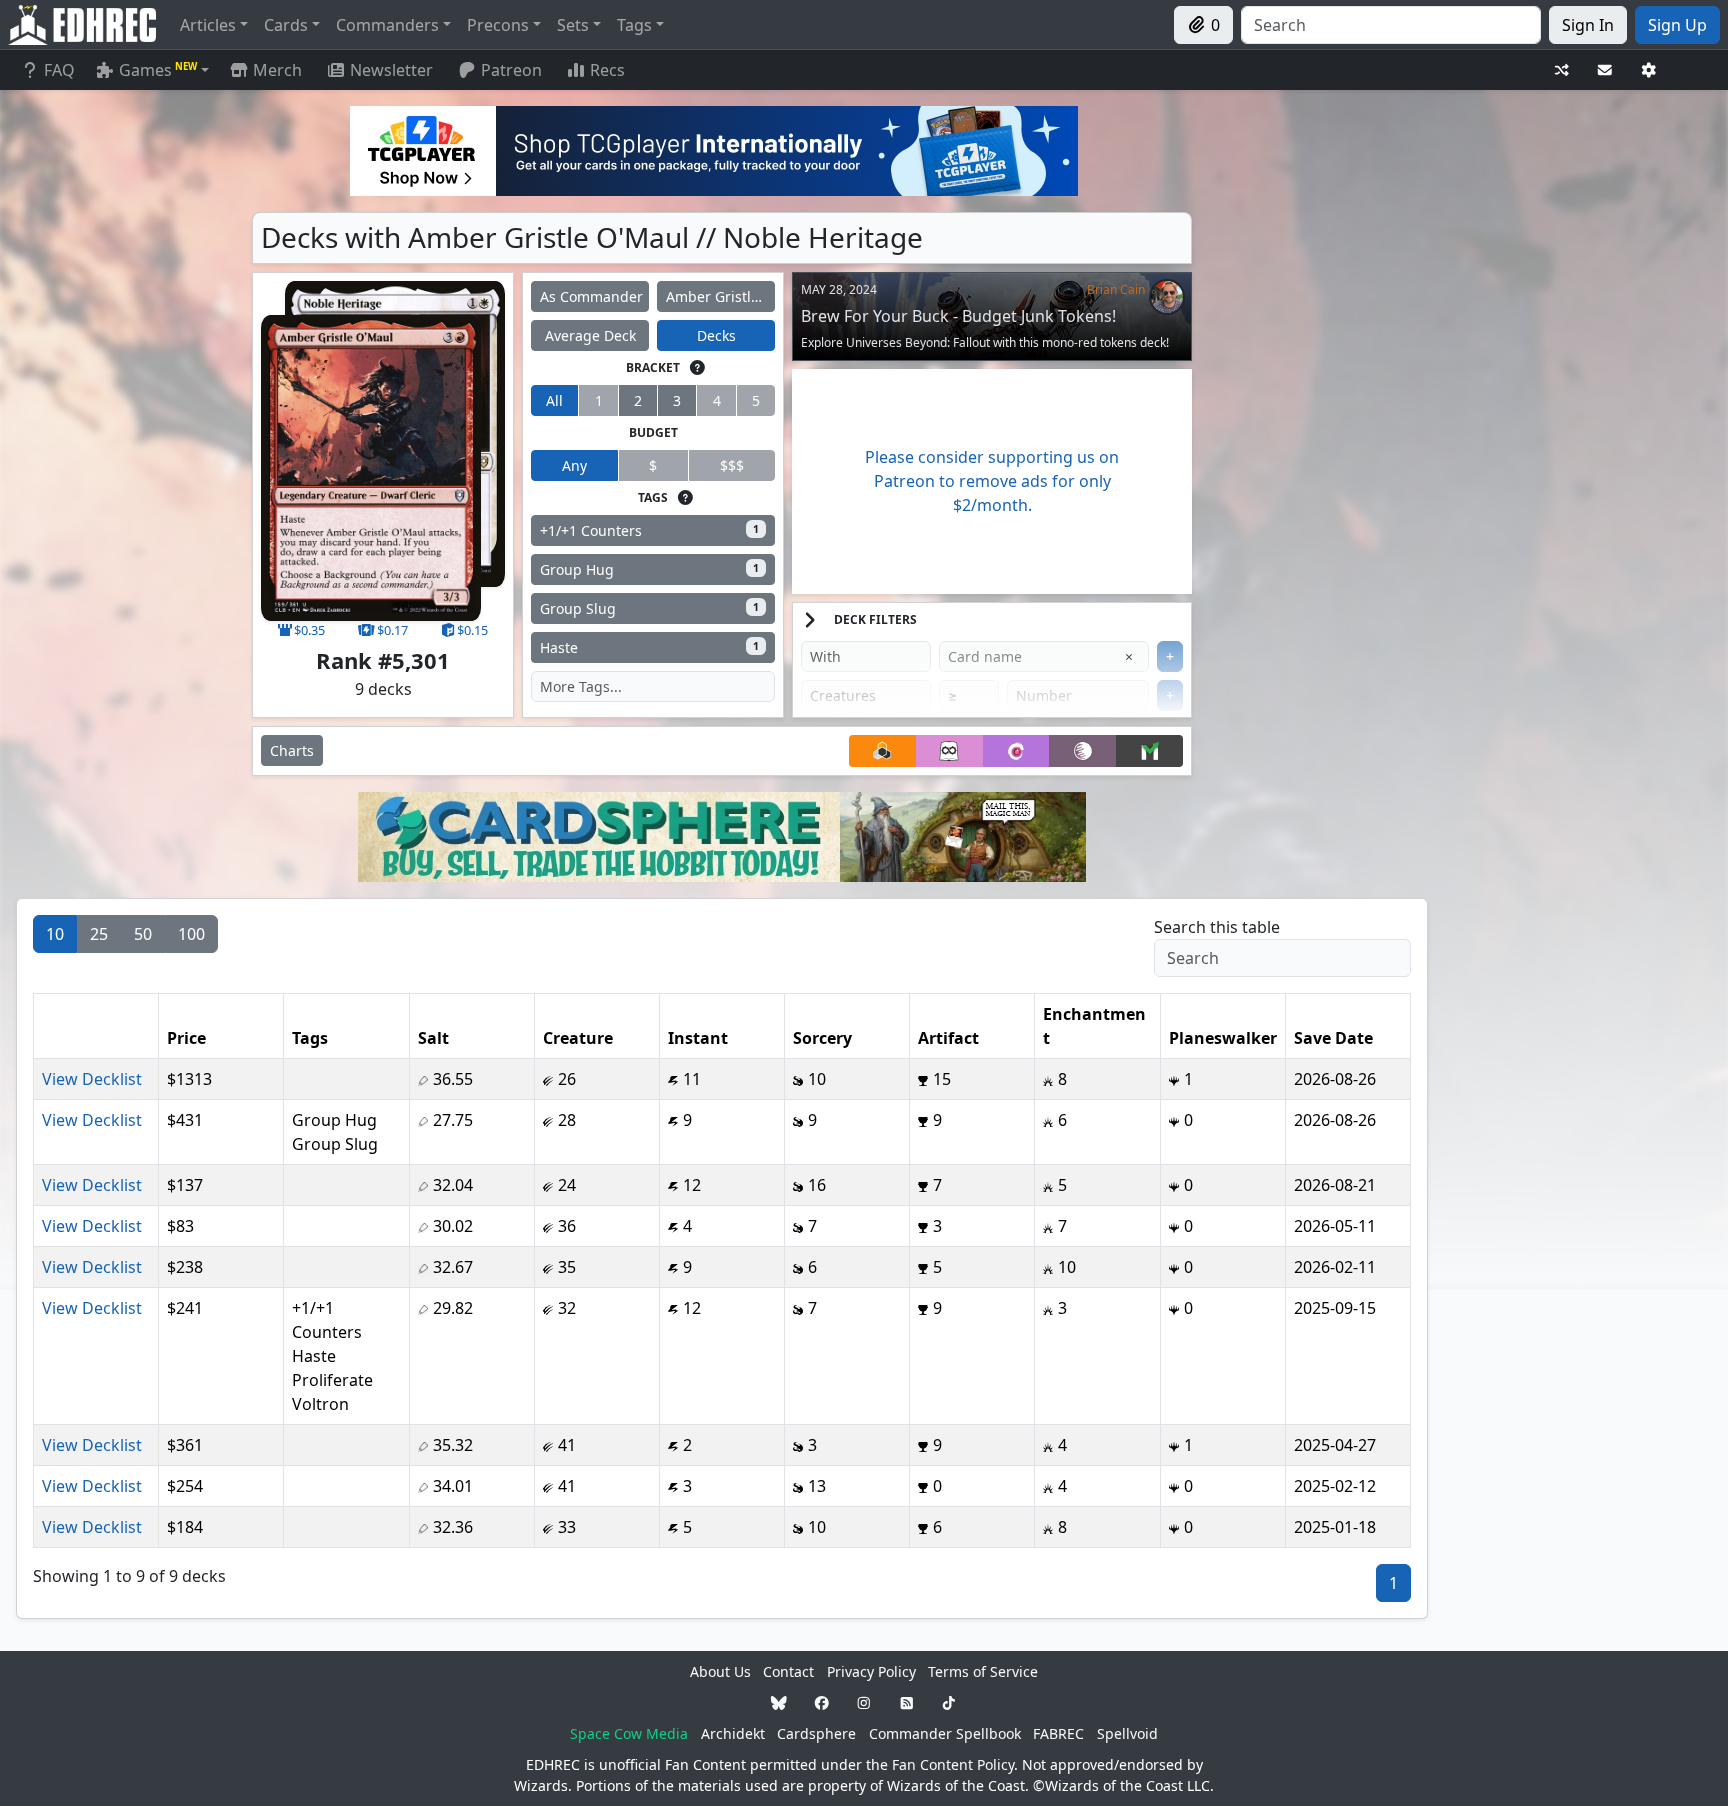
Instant (698, 1038)
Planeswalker (1223, 1038)
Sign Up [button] (1677, 25)
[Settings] (1649, 70)
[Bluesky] (779, 1702)
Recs (607, 70)
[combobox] (1391, 25)
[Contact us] (1605, 70)
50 (143, 934)
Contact (788, 1671)
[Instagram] (864, 1702)
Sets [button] (573, 25)
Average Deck (590, 335)
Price (186, 1038)
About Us (720, 1671)
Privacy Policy (871, 1671)
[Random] (1562, 70)
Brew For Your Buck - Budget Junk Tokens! (958, 316)
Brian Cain (1116, 289)
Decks (716, 335)
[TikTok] (949, 1702)
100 (191, 934)
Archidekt (733, 1733)
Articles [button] (208, 25)
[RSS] (907, 1702)
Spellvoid (1127, 1733)
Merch (275, 70)
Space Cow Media (629, 1733)
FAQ (59, 70)
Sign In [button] (1588, 25)
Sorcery (822, 1038)
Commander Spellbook (945, 1733)
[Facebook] (822, 1702)
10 (55, 934)
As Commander (591, 296)
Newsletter (391, 70)
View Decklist (92, 1079)
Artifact (948, 1038)
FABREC (1058, 1733)
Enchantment (1094, 1026)
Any (574, 465)
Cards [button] (286, 25)
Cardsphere (816, 1733)
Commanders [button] (387, 25)
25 (99, 934)
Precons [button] (498, 25)
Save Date (1333, 1038)
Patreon (511, 70)
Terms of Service (983, 1671)
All (554, 400)
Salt (433, 1038)
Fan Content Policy (953, 1764)
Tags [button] (634, 25)
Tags (310, 1038)
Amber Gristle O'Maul (720, 296)
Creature (578, 1038)
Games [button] (158, 70)
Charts (292, 750)
